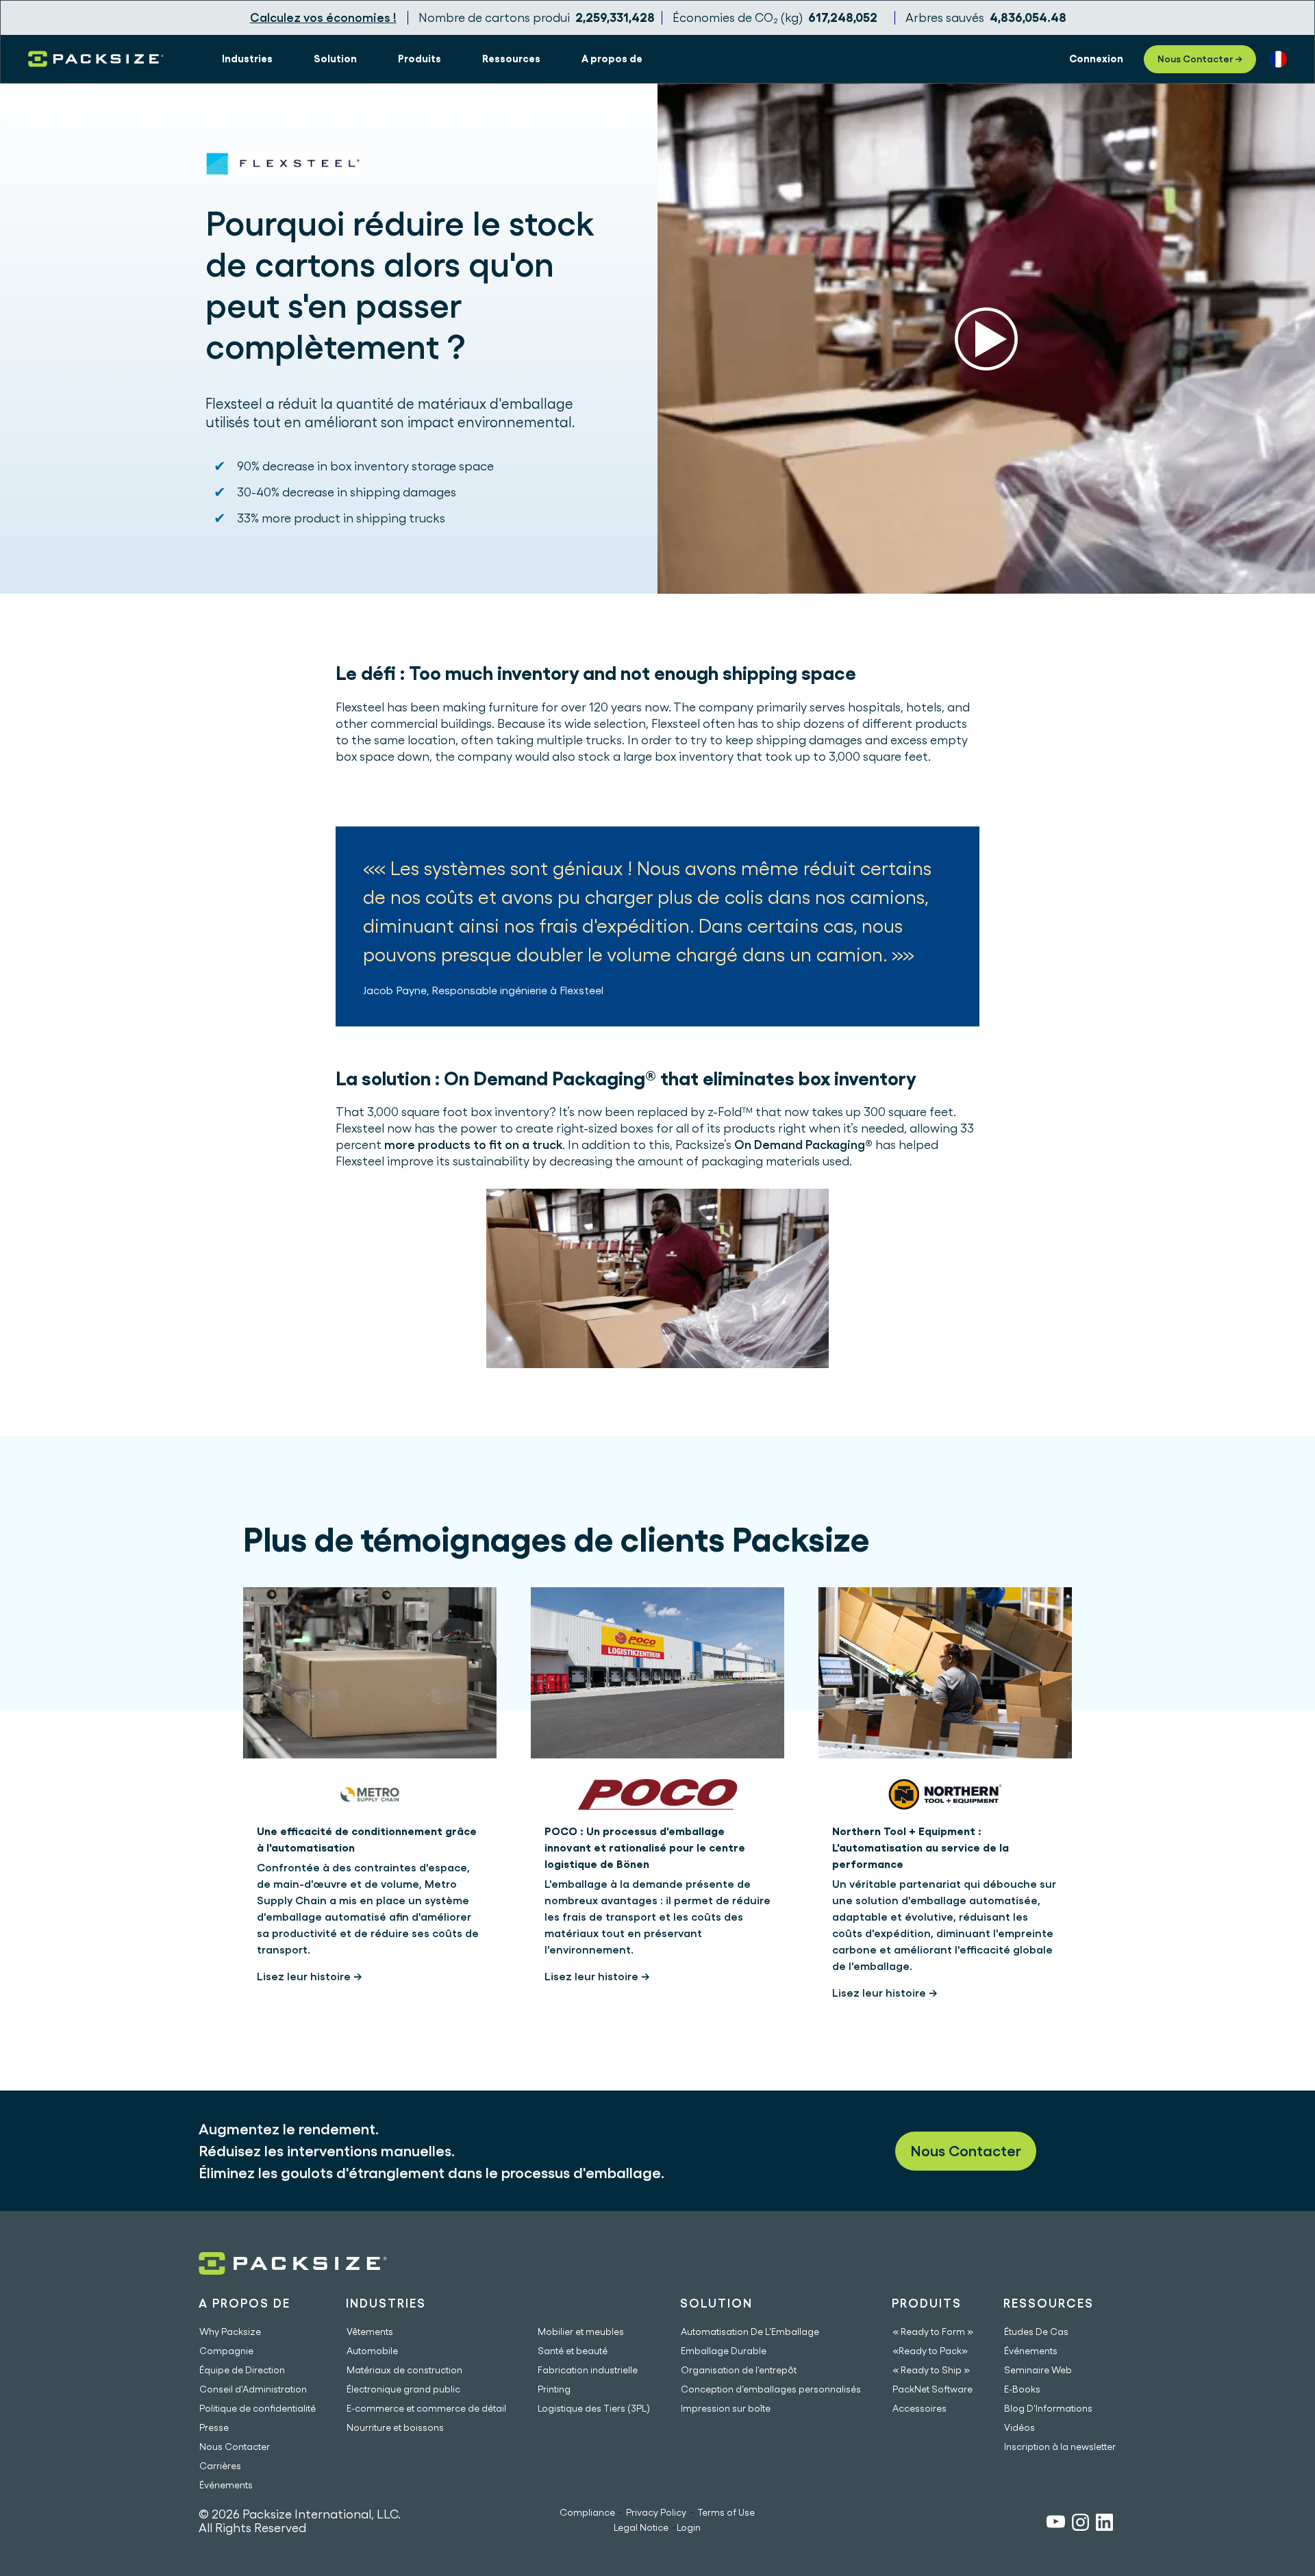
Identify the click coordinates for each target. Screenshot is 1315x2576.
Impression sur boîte (726, 2408)
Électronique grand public (403, 2389)
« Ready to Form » (933, 2332)
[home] (96, 59)
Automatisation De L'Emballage (750, 2332)
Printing (554, 2389)
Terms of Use (726, 2512)
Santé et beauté (573, 2351)
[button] (247, 59)
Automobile (372, 2351)
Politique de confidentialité (258, 2408)
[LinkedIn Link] (1104, 2524)
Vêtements (370, 2332)
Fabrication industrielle (588, 2370)
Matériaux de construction (404, 2370)
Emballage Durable (724, 2351)
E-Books (1022, 2389)
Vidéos (1019, 2427)
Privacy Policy (656, 2512)
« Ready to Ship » (931, 2370)
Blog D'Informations (1048, 2408)
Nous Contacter (966, 2151)
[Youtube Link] (1056, 2524)
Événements (226, 2485)
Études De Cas (1036, 2332)
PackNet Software (932, 2389)
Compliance (587, 2512)
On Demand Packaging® (803, 1145)
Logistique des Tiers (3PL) (594, 2408)
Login (689, 2527)
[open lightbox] (986, 339)
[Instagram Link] (1080, 2524)
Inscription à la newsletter (1060, 2447)
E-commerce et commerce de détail (426, 2408)
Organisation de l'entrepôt (739, 2370)
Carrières (220, 2466)
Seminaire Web (1038, 2370)
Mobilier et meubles (581, 2332)
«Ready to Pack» (930, 2351)
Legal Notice (641, 2527)
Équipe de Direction (242, 2370)
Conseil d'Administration (253, 2389)
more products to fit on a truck (473, 1145)
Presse (214, 2427)
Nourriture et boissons (395, 2427)
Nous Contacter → (1200, 59)
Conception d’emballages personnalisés (771, 2389)
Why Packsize (230, 2332)
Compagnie (226, 2351)
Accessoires (919, 2408)
